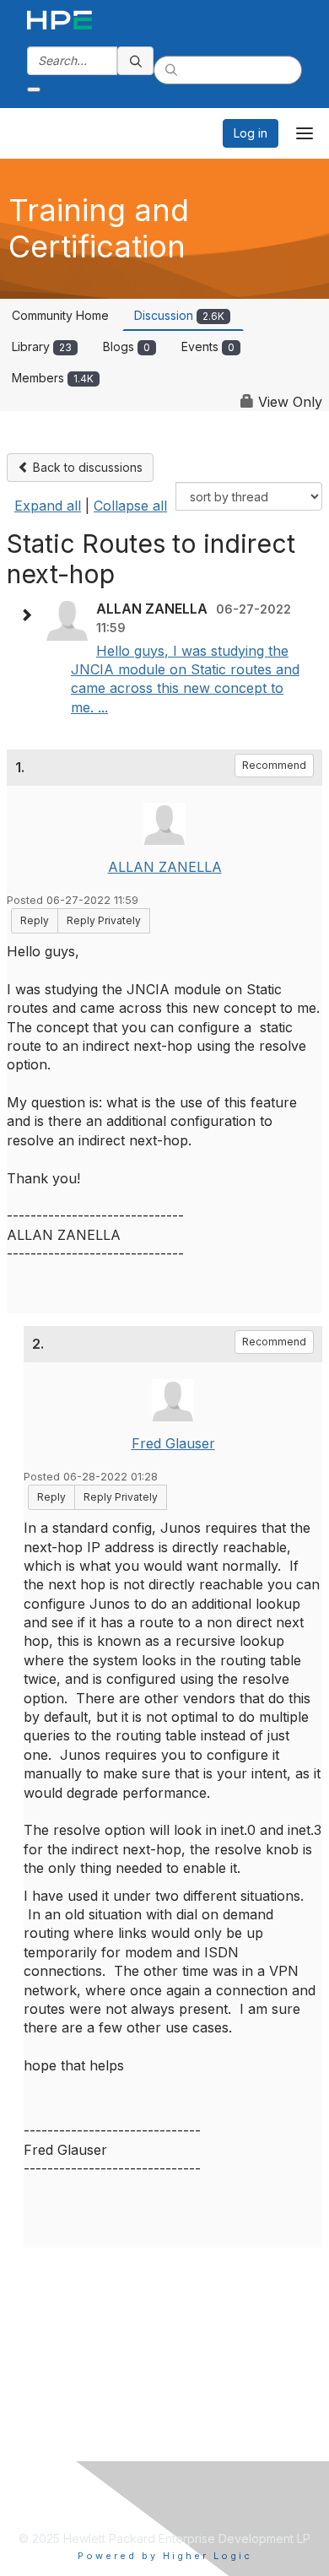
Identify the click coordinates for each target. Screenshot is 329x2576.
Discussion (179, 315)
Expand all (48, 506)
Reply (35, 920)
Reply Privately (104, 920)
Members (53, 378)
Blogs (127, 346)
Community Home (60, 315)
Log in (251, 133)
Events (208, 346)
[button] (30, 615)
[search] (136, 61)
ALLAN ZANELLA (165, 867)
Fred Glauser (173, 1443)
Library (42, 346)
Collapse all (130, 506)
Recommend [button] (274, 765)
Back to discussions (86, 467)
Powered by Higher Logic (165, 2556)
